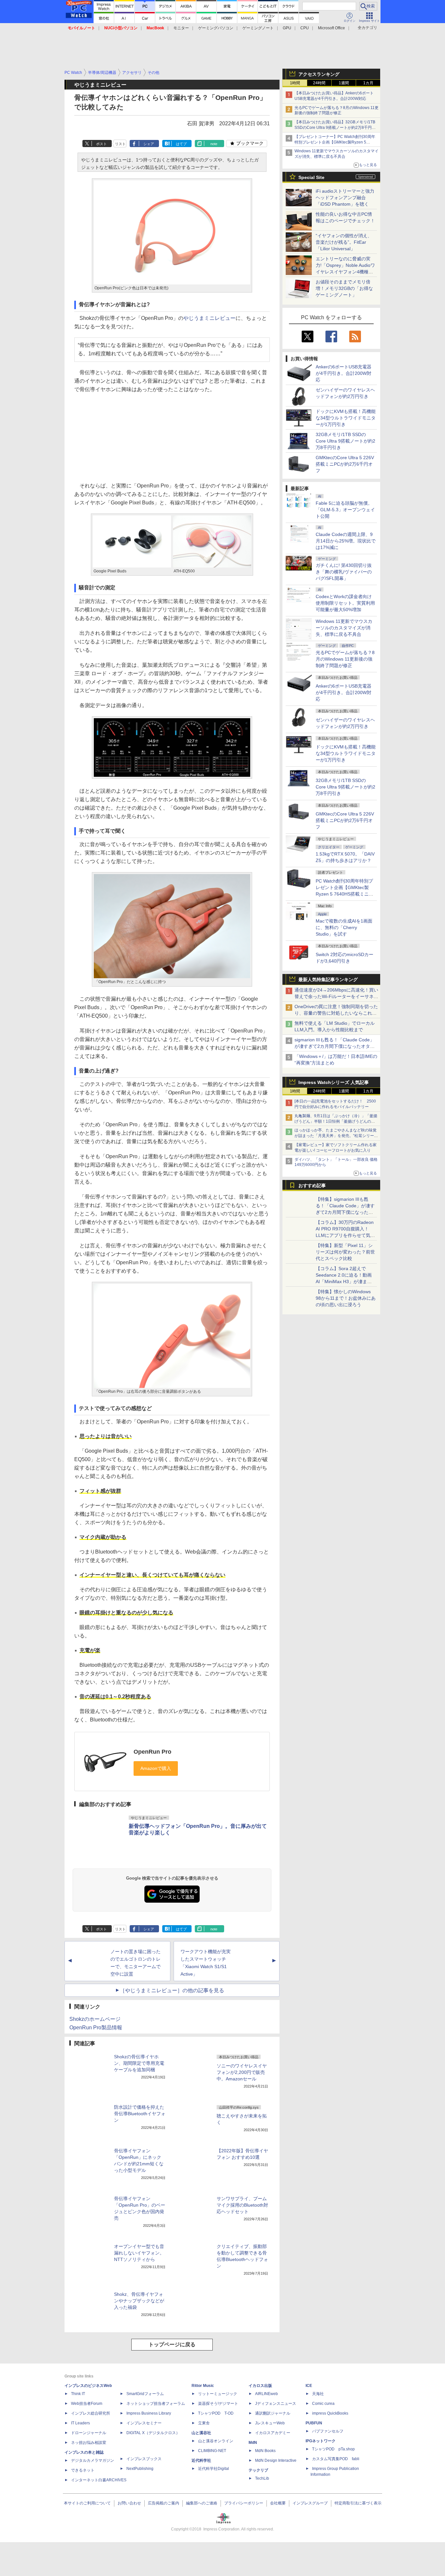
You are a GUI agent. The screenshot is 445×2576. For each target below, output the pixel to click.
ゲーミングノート (258, 28)
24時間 (319, 83)
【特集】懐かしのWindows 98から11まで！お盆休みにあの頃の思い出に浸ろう (346, 1298)
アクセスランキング (319, 74)
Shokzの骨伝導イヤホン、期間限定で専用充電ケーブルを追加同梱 (139, 2063)
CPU (305, 28)
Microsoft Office (331, 28)
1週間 (344, 83)
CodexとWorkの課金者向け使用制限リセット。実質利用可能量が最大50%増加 (345, 603)
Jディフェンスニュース (276, 2404)
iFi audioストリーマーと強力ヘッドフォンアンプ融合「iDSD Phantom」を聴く (345, 198)
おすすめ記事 (312, 1185)
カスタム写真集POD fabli (336, 2459)
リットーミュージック (218, 2394)
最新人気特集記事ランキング (328, 980)
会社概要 (278, 2503)
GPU (287, 28)
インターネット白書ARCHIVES (99, 2480)
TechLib (262, 2478)
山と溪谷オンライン (216, 2441)
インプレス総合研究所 (91, 2413)
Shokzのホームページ (95, 2019)
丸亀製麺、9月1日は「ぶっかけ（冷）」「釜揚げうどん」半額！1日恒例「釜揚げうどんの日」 (336, 1121)
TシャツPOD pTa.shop (333, 2449)
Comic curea (323, 2404)
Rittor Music (203, 2386)
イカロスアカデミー (273, 2433)
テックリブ (258, 2470)
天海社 (318, 2394)
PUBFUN (314, 2423)
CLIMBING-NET (212, 2451)
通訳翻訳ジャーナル (273, 2413)
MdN (253, 2443)
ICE (309, 2386)
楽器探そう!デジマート (218, 2404)
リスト (120, 144)
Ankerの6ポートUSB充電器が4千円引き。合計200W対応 (344, 373)
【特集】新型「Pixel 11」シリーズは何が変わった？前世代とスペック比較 (345, 1252)
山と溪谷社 (201, 2433)
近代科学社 (201, 2460)
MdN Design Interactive (276, 2460)
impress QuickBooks (330, 2413)
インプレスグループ (310, 2503)
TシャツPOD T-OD (216, 2413)
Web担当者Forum (87, 2404)
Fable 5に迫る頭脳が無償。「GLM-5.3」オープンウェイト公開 (345, 510)
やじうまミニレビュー (209, 318)
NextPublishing (140, 2469)
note (214, 144)
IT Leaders (80, 2423)
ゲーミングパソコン (216, 28)
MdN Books (265, 2451)
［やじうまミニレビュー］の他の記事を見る (172, 1990)
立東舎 (204, 2423)
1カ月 (368, 83)
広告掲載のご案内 (164, 2503)
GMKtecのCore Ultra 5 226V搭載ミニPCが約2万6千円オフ (345, 464)
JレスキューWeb (270, 2423)
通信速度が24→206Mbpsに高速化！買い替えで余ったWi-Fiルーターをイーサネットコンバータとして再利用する (336, 996)
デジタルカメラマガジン (93, 2460)
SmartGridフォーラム (145, 2394)
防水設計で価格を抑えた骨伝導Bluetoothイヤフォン (140, 2114)
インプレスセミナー (144, 2423)
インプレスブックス (144, 2459)
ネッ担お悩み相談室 (89, 2443)
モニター (181, 28)
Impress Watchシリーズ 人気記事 (334, 1082)
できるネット (83, 2470)
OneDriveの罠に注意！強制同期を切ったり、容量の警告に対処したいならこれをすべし (336, 1013)
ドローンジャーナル (89, 2433)
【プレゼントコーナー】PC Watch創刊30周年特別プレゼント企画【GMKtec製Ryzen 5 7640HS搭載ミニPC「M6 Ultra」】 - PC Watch (336, 142)
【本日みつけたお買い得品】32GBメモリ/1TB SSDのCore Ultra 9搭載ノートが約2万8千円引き (335, 128)
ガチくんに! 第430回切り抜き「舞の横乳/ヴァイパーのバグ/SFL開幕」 (344, 572)
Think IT (78, 2394)
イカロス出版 (260, 2386)
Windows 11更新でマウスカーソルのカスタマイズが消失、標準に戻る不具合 (344, 628)
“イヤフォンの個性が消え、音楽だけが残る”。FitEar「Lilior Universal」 (344, 242)
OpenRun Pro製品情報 (96, 2028)
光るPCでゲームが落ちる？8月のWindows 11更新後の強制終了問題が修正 (345, 659)
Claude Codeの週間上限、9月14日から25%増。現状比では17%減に (346, 541)
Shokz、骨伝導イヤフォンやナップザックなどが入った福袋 (139, 2301)
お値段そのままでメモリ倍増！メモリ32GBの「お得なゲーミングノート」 (344, 288)
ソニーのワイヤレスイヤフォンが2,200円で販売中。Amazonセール (242, 2072)
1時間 (295, 83)
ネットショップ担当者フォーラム (156, 2404)
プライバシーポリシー (244, 2503)
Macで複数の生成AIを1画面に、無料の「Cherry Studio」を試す (344, 927)
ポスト (101, 144)
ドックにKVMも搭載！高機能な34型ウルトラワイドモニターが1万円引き (346, 418)
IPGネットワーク (321, 2441)
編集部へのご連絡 (202, 2503)
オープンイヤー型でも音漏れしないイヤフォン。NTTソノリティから (139, 2253)
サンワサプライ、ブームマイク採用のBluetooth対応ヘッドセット (242, 2205)
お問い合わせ (129, 2503)
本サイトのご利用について (87, 2503)
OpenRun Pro (152, 1752)
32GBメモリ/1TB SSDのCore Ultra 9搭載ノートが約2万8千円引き (345, 441)
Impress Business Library (149, 2413)
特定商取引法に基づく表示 (358, 2503)
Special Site (311, 177)
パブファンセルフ (328, 2431)
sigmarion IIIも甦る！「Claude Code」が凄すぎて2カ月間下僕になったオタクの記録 (335, 1046)
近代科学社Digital (214, 2469)
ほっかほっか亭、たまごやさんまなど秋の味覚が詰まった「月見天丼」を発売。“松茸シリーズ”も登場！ (336, 1136)
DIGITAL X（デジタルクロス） (153, 2433)
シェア (149, 144)
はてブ (181, 144)
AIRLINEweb (266, 2394)
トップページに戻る (172, 2344)
